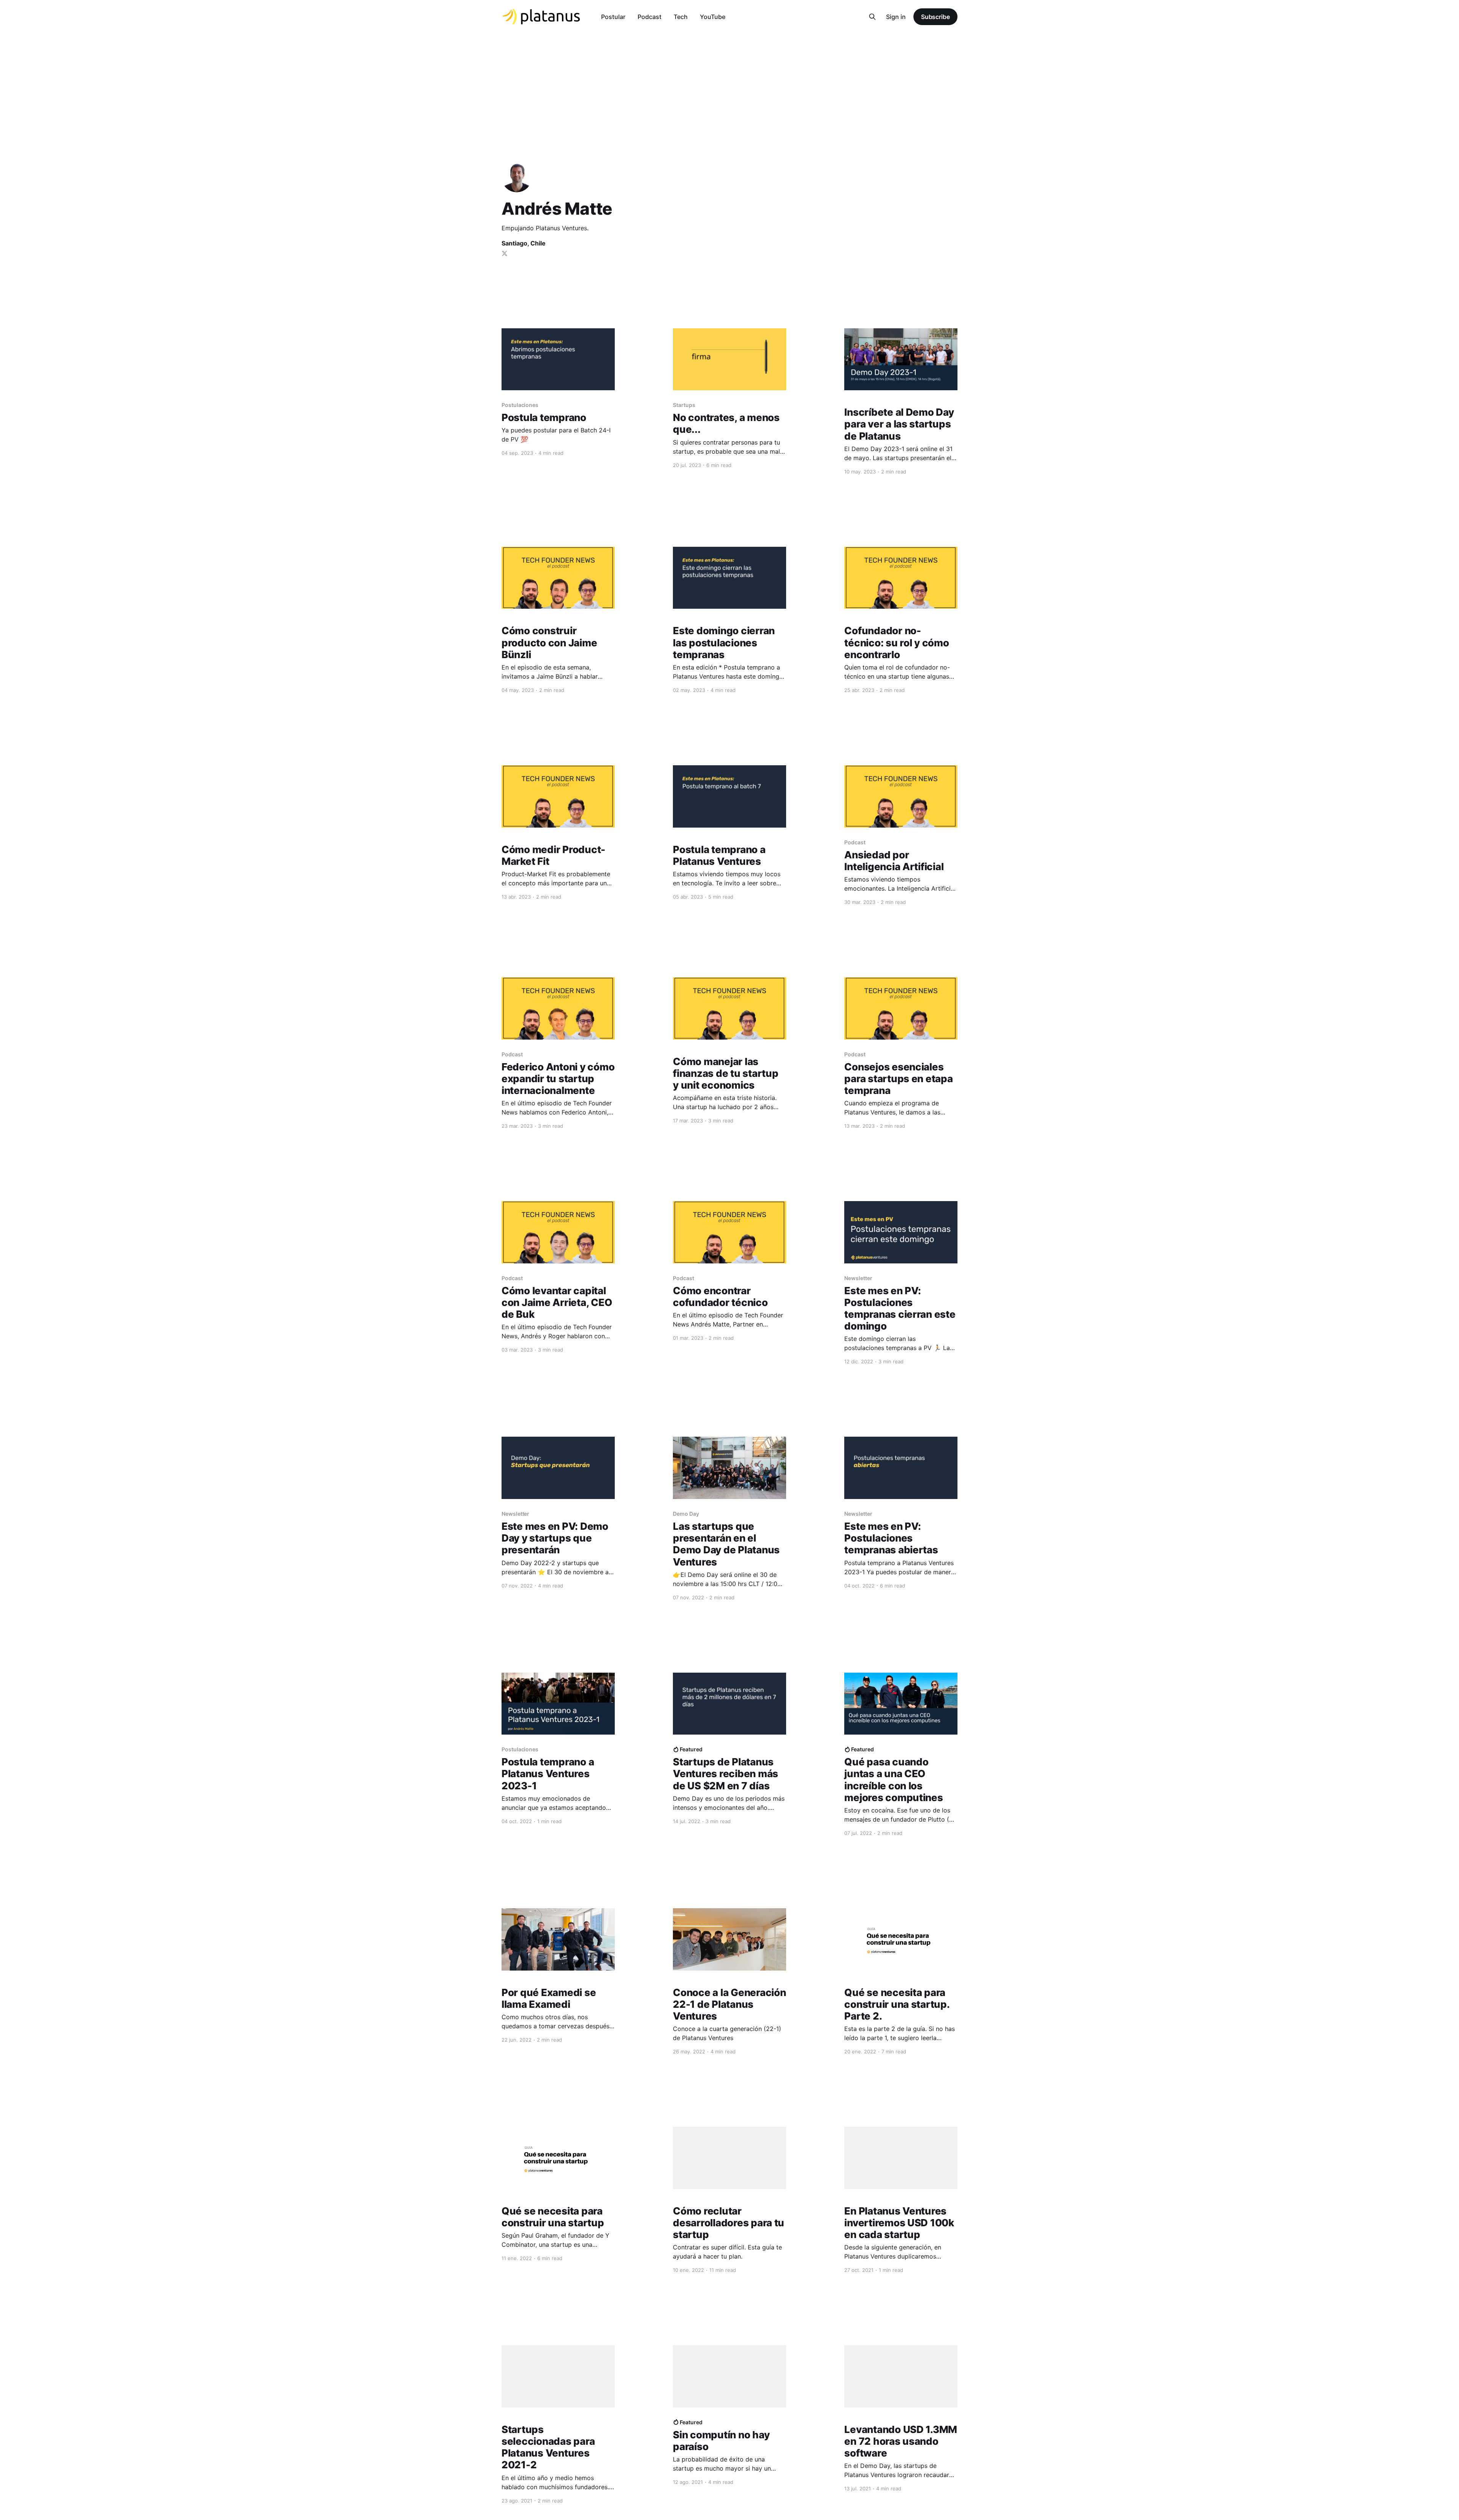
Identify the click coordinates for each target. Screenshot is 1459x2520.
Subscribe (935, 17)
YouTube (713, 17)
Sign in (896, 17)
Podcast (650, 17)
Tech (681, 17)
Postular (613, 17)
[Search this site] (872, 17)
